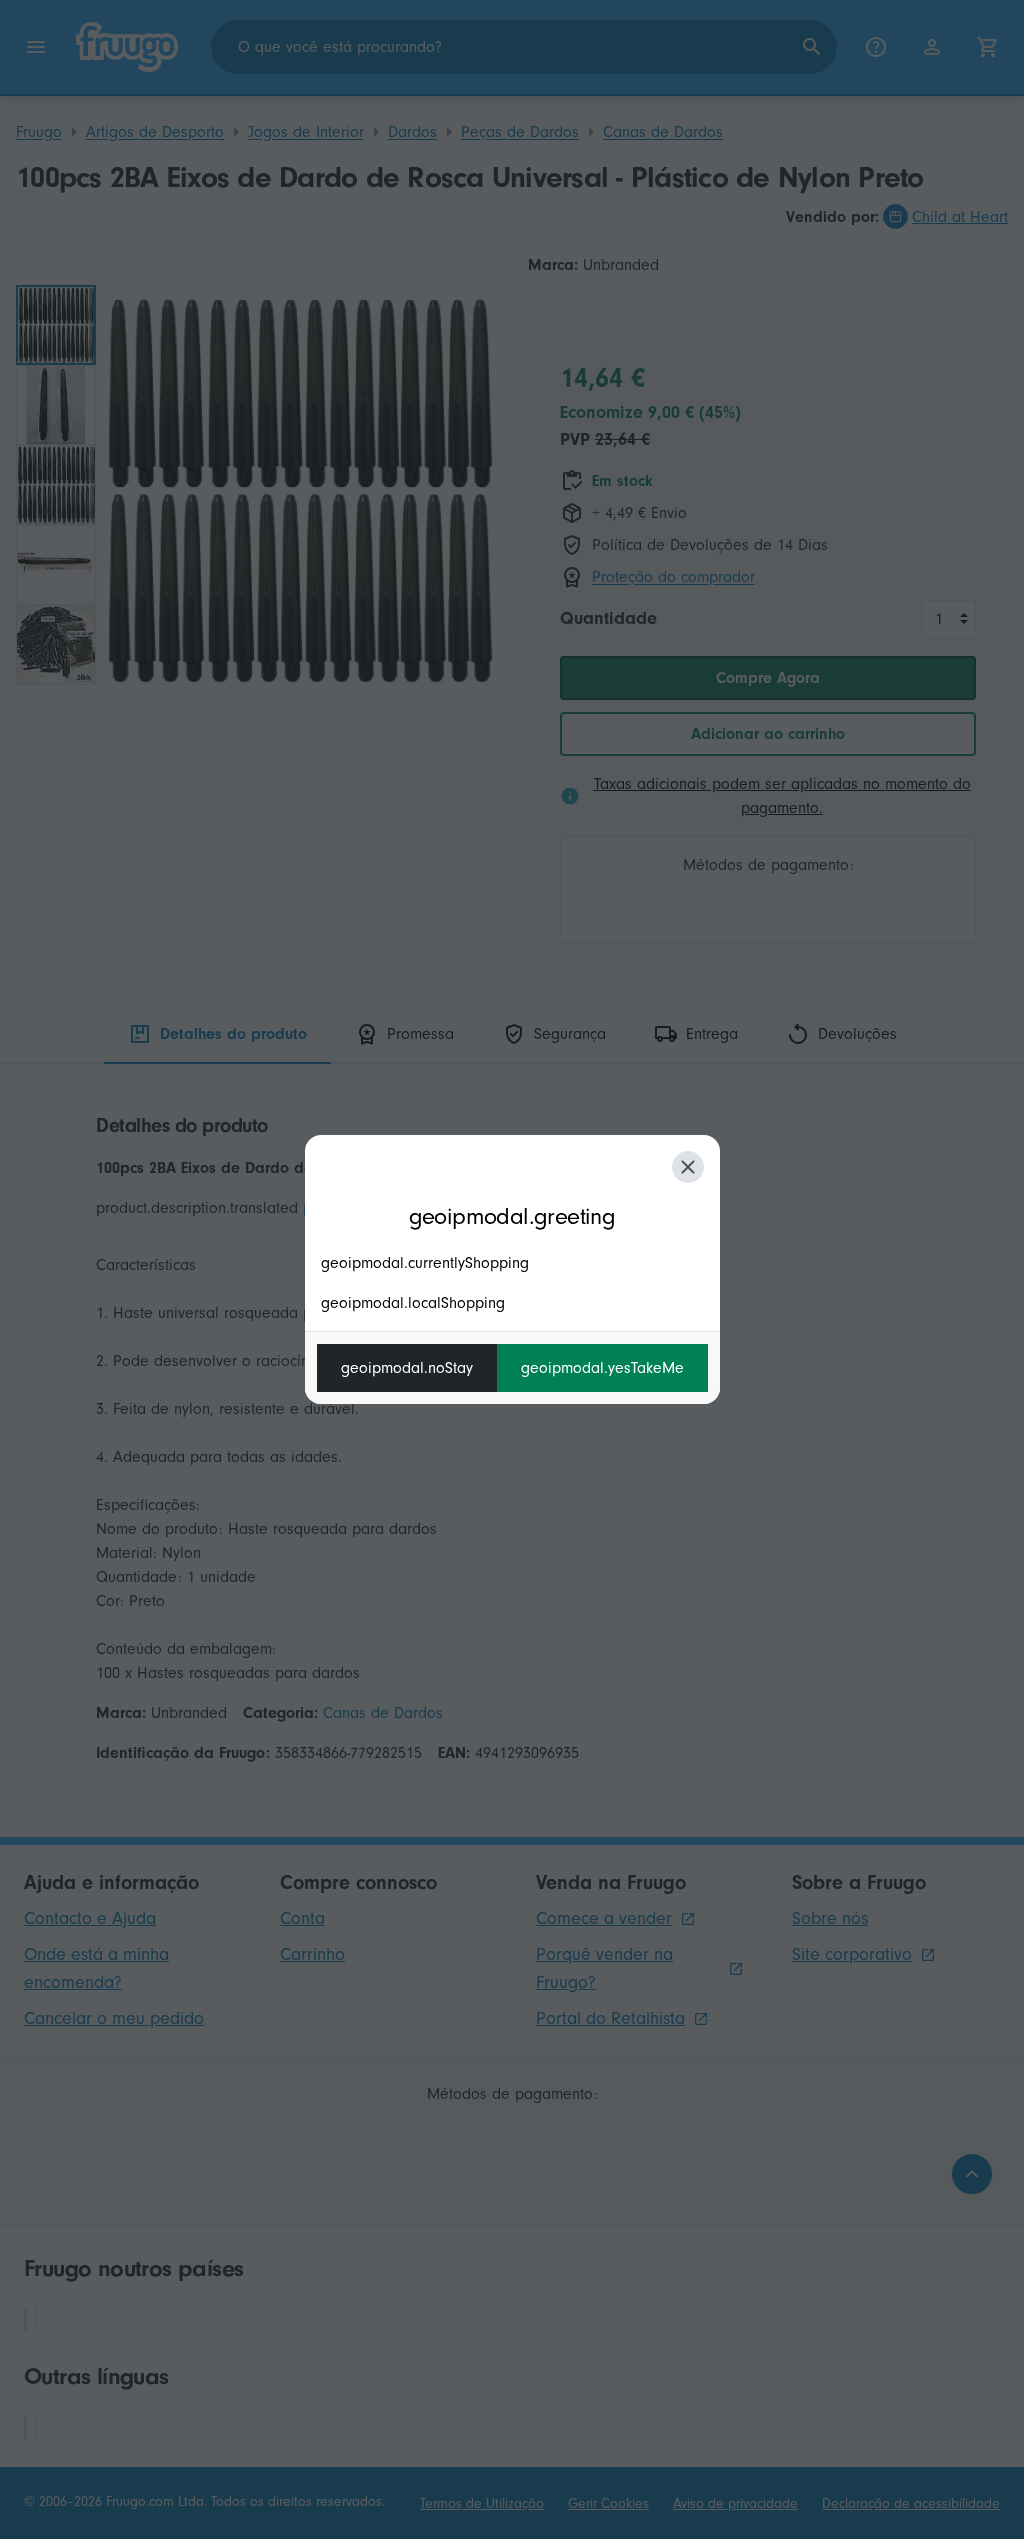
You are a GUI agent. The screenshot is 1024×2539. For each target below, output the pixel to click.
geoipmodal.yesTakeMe (602, 1368)
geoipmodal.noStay (407, 1368)
